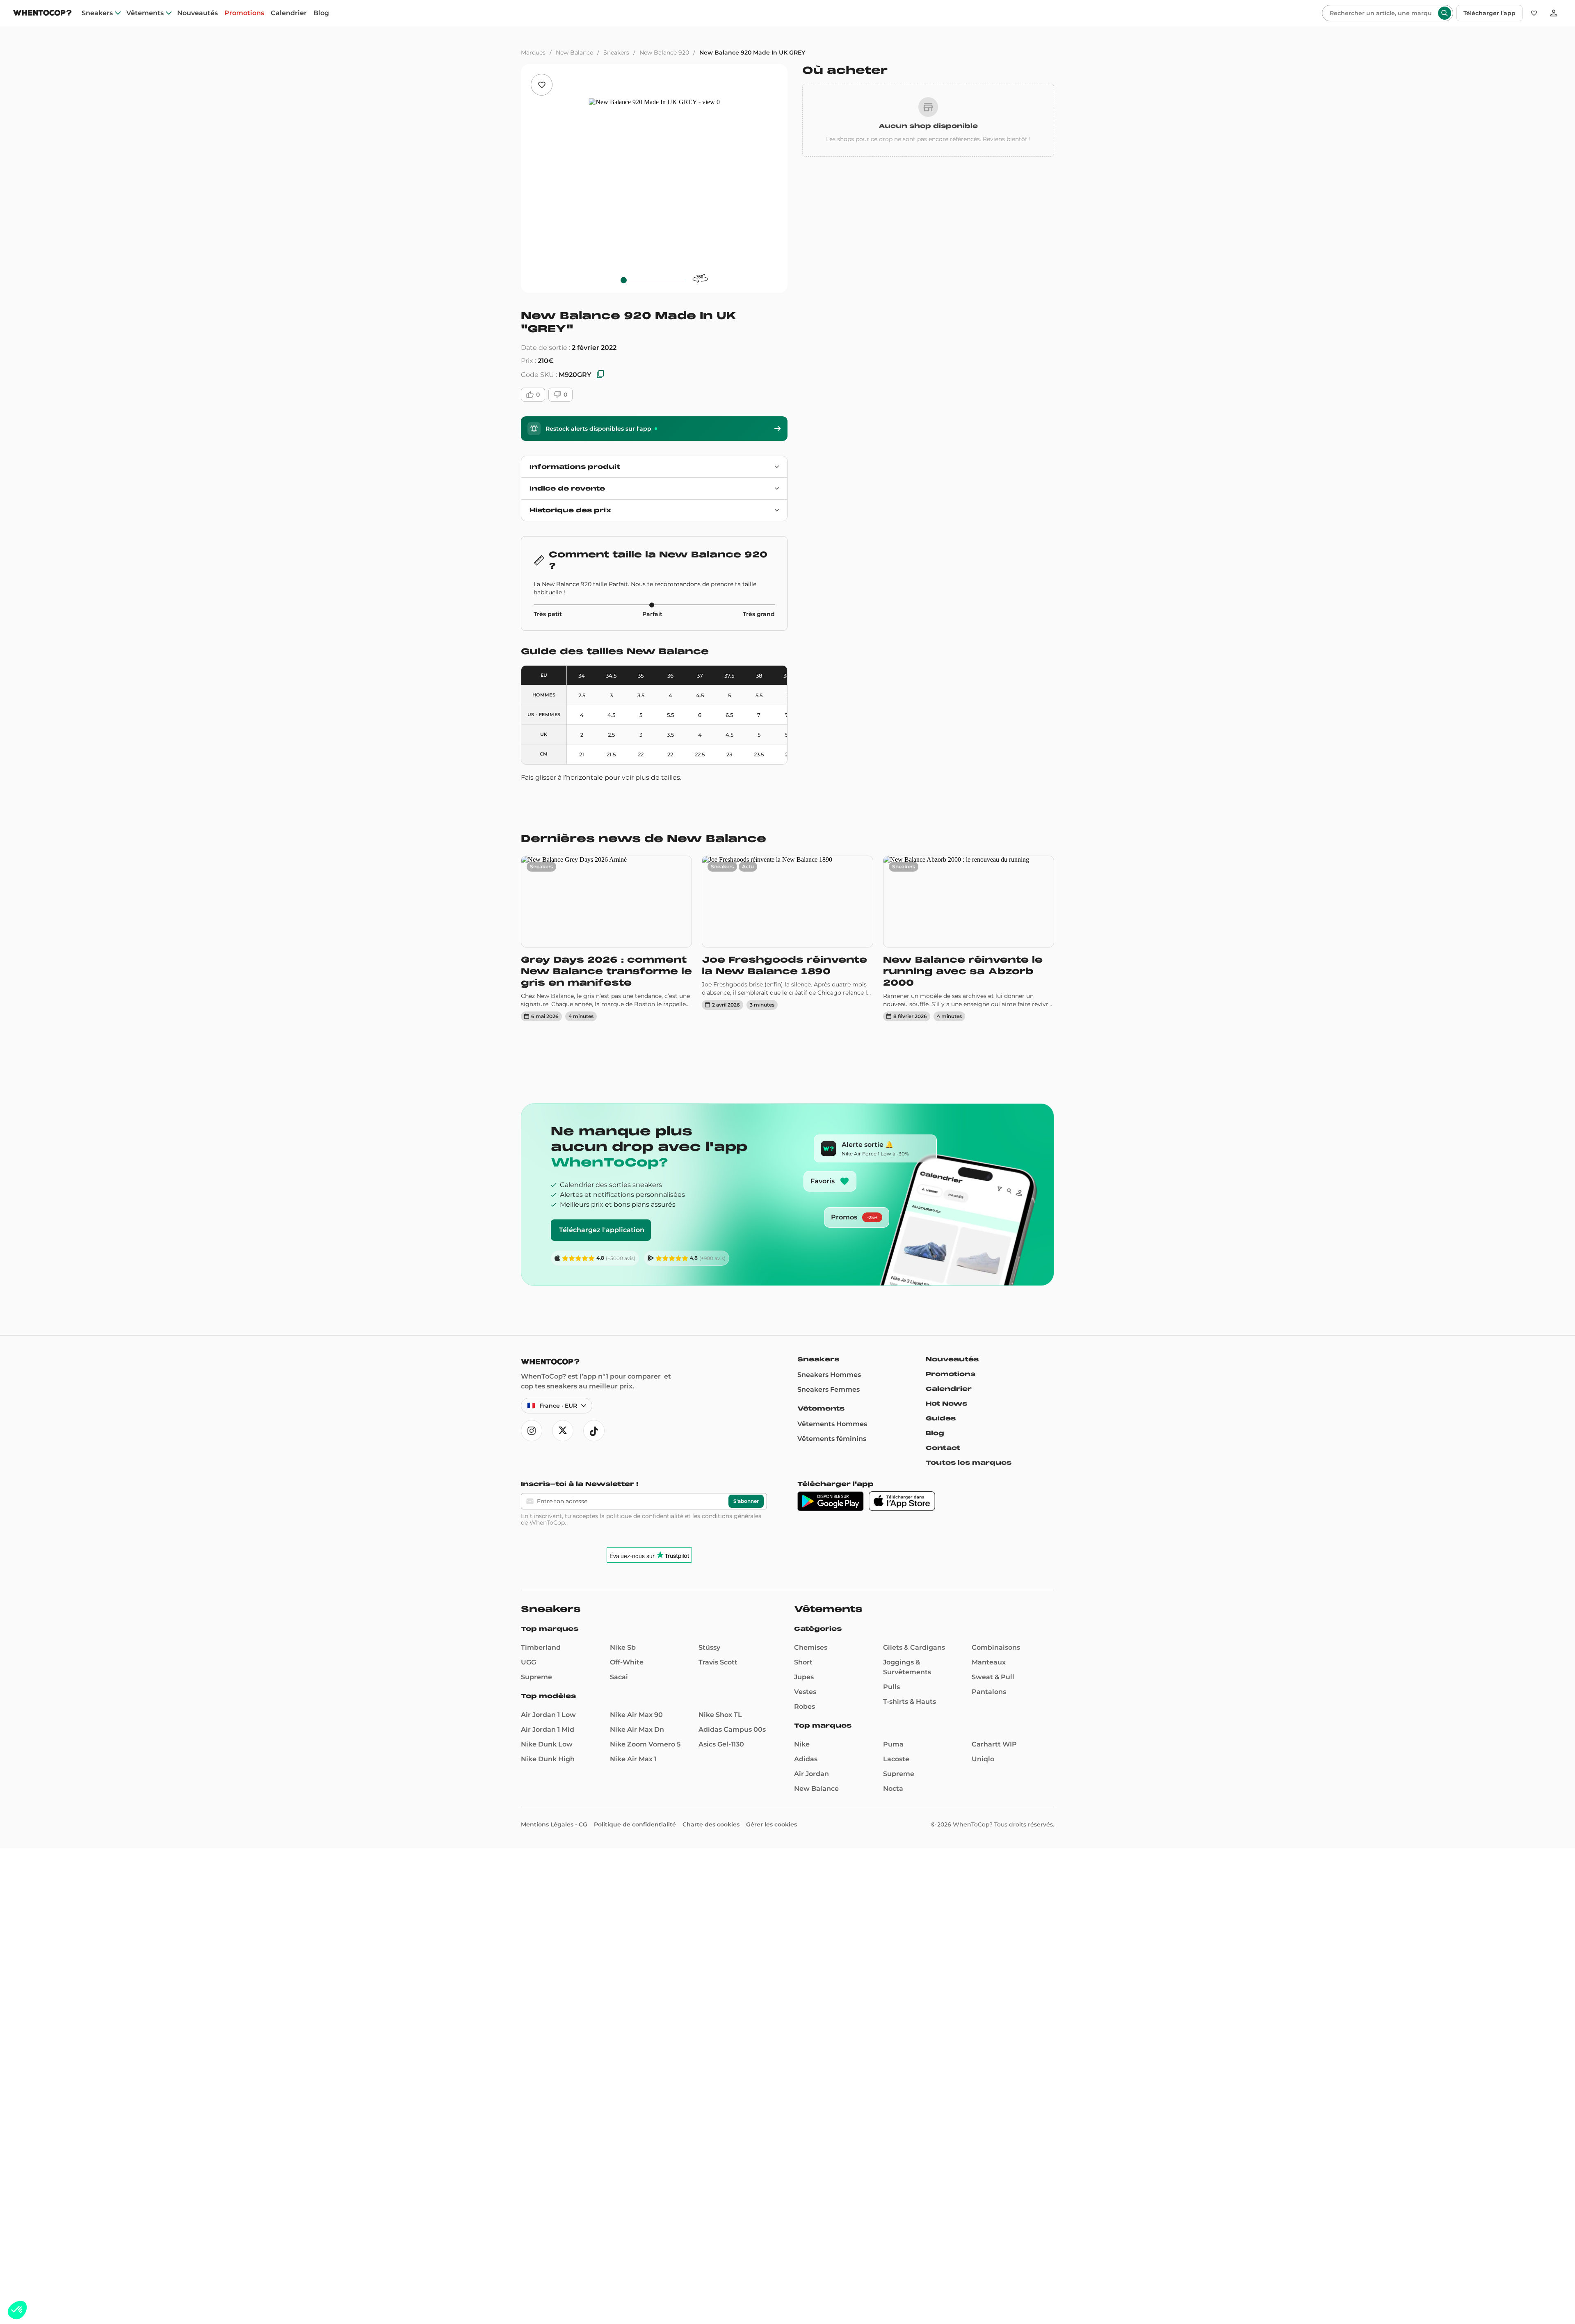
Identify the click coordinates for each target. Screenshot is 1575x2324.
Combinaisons (996, 1647)
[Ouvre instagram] (532, 1431)
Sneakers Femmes (829, 1389)
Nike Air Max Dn (637, 1729)
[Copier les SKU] (600, 375)
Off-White (627, 1662)
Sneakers (97, 13)
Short (803, 1662)
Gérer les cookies (772, 1824)
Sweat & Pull (993, 1677)
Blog (321, 13)
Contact (943, 1448)
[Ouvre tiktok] (594, 1431)
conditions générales (732, 1516)
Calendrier (289, 13)
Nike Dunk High (548, 1759)
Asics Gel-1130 (721, 1744)
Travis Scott (718, 1662)
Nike (802, 1744)
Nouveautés (197, 13)
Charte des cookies (711, 1824)
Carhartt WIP (994, 1744)
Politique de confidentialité (635, 1824)
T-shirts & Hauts (910, 1702)
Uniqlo (983, 1759)
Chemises (811, 1647)
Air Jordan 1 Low (548, 1715)
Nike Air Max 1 (633, 1759)
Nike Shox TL (720, 1715)
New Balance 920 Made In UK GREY (752, 53)
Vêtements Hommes (832, 1424)
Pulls (891, 1687)
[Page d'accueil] (42, 14)
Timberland (541, 1647)
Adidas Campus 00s (732, 1729)
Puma (893, 1744)
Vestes (805, 1692)
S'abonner (746, 1501)
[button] (17, 2310)
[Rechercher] (1445, 13)
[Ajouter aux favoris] (542, 85)
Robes (805, 1706)
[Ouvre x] (563, 1431)
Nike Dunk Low (547, 1744)
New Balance (574, 53)
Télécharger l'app (1489, 13)
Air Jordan (811, 1774)
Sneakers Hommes (829, 1375)
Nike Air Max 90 (636, 1715)
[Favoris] (1534, 13)
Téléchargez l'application (602, 1230)
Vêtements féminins (832, 1439)
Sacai (619, 1677)
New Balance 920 (664, 53)
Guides (941, 1418)
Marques (533, 53)
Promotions (244, 13)
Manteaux (989, 1662)
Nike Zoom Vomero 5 (645, 1744)
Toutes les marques (969, 1463)
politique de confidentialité (645, 1516)
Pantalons (989, 1692)
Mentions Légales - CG (554, 1824)
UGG (528, 1662)
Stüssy (709, 1647)
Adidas (806, 1759)
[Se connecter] (1554, 13)
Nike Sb (623, 1647)
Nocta (893, 1789)
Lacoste (896, 1759)
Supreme (536, 1677)
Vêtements (145, 13)
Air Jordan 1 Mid (548, 1729)
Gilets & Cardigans (914, 1647)
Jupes (804, 1677)
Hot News (946, 1404)
